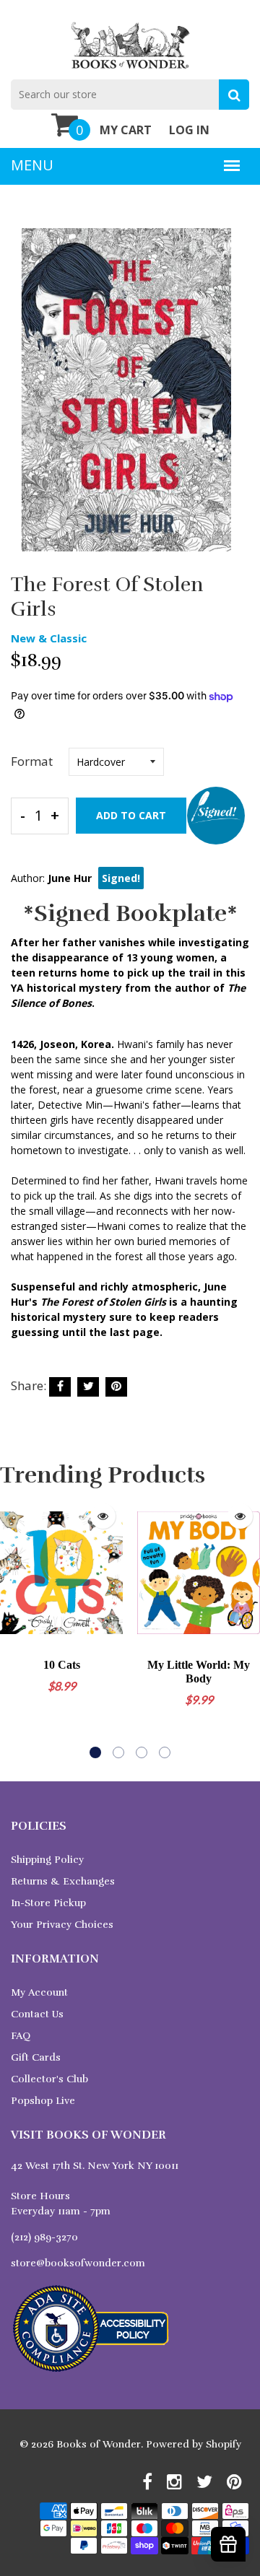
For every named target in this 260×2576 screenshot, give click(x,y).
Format (32, 761)
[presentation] (14, 1627)
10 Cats (62, 1665)
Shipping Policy (47, 1860)
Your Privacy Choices (62, 1925)
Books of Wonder (99, 2444)
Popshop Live (43, 2101)
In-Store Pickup (48, 1903)
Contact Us (37, 2014)
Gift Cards (36, 2057)
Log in (189, 130)
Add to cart (131, 815)
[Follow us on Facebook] (60, 1387)
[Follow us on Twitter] (88, 1387)
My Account (39, 1992)
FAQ (21, 2036)
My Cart (126, 130)
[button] (95, 1752)
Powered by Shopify (194, 2444)
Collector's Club (49, 2079)
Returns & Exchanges (63, 1881)
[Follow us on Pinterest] (116, 1387)
